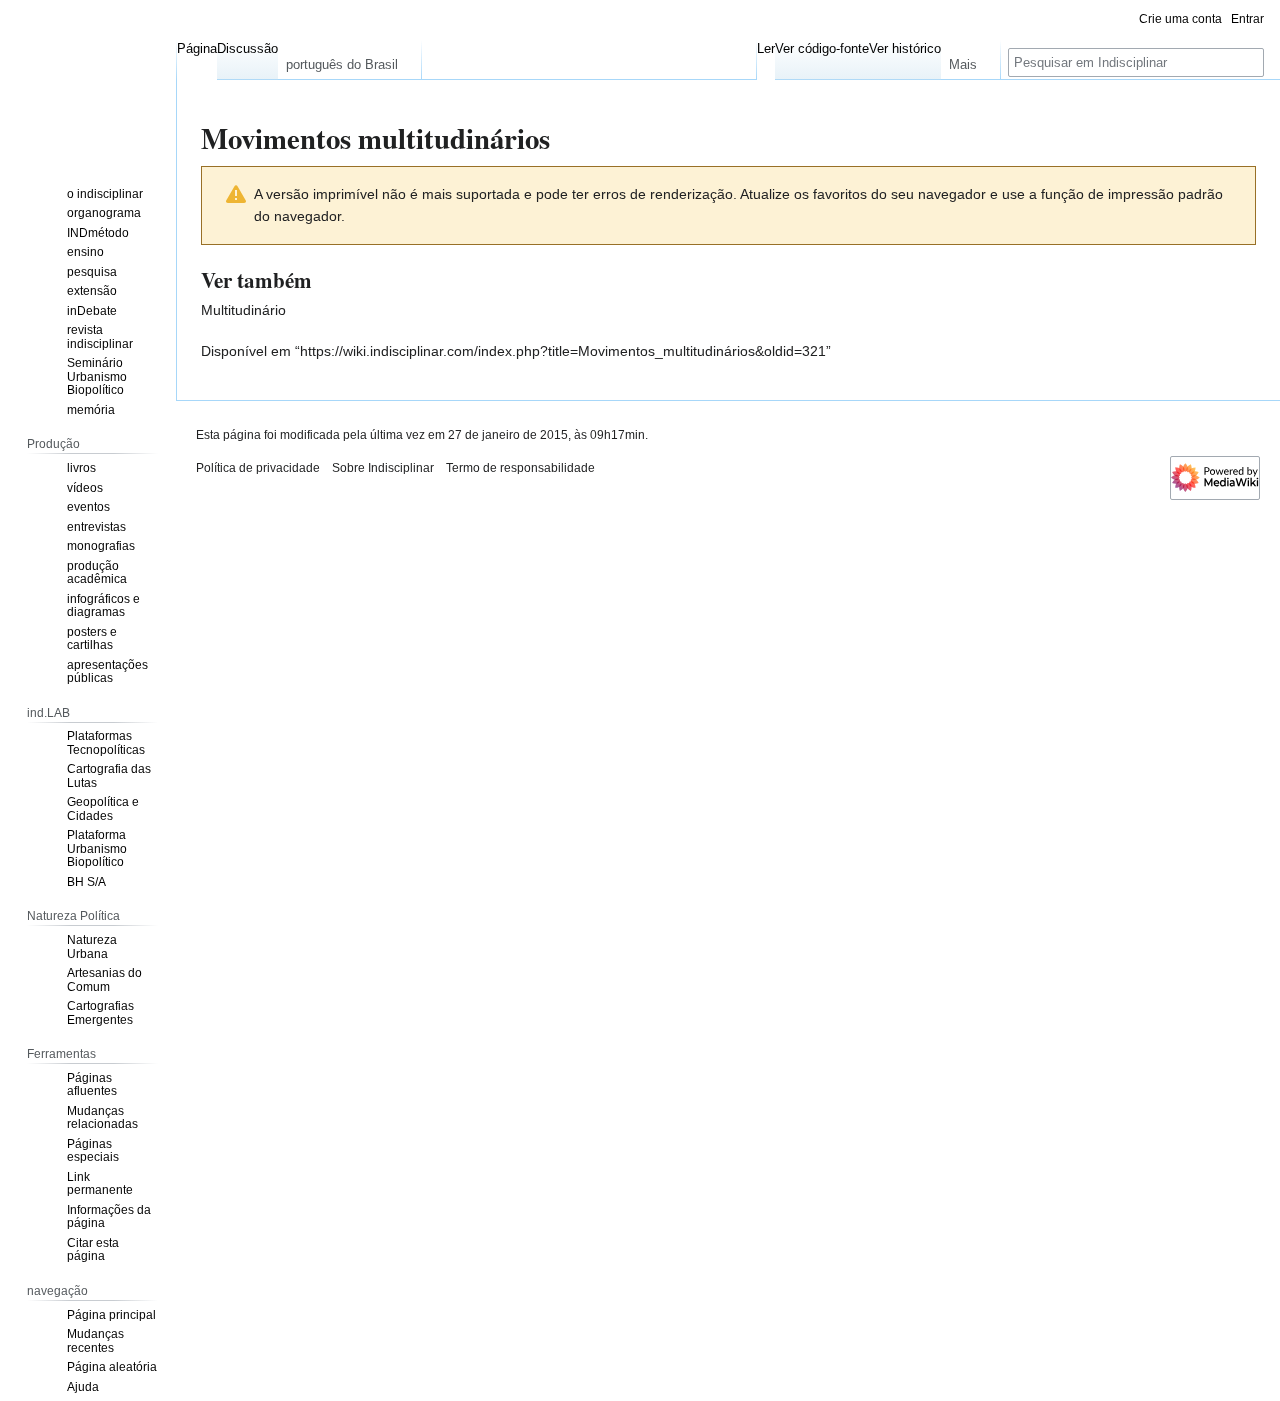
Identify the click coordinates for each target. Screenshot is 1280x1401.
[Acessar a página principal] (88, 80)
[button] (349, 60)
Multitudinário (243, 310)
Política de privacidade (258, 468)
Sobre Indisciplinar (383, 468)
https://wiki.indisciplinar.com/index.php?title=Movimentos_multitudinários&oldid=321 (563, 351)
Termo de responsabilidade (520, 468)
